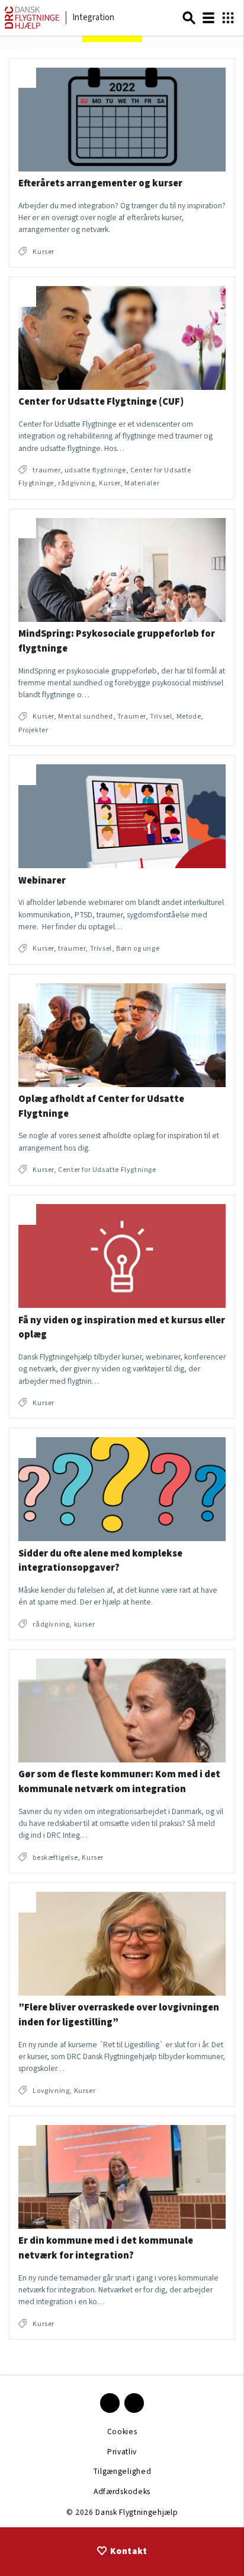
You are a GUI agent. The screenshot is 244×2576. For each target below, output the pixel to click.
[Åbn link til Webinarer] (122, 860)
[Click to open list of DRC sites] (228, 18)
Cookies (122, 2432)
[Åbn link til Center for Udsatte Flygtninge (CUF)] (122, 388)
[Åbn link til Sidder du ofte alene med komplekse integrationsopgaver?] (122, 1534)
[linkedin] (134, 2403)
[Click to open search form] (189, 18)
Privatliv (122, 2452)
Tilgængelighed (122, 2471)
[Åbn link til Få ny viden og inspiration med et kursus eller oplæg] (122, 1307)
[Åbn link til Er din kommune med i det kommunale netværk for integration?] (122, 2228)
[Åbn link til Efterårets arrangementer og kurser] (122, 163)
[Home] (32, 26)
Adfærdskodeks (122, 2491)
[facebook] (110, 2403)
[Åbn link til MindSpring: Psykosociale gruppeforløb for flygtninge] (122, 628)
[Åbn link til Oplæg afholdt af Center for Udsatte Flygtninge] (122, 1080)
